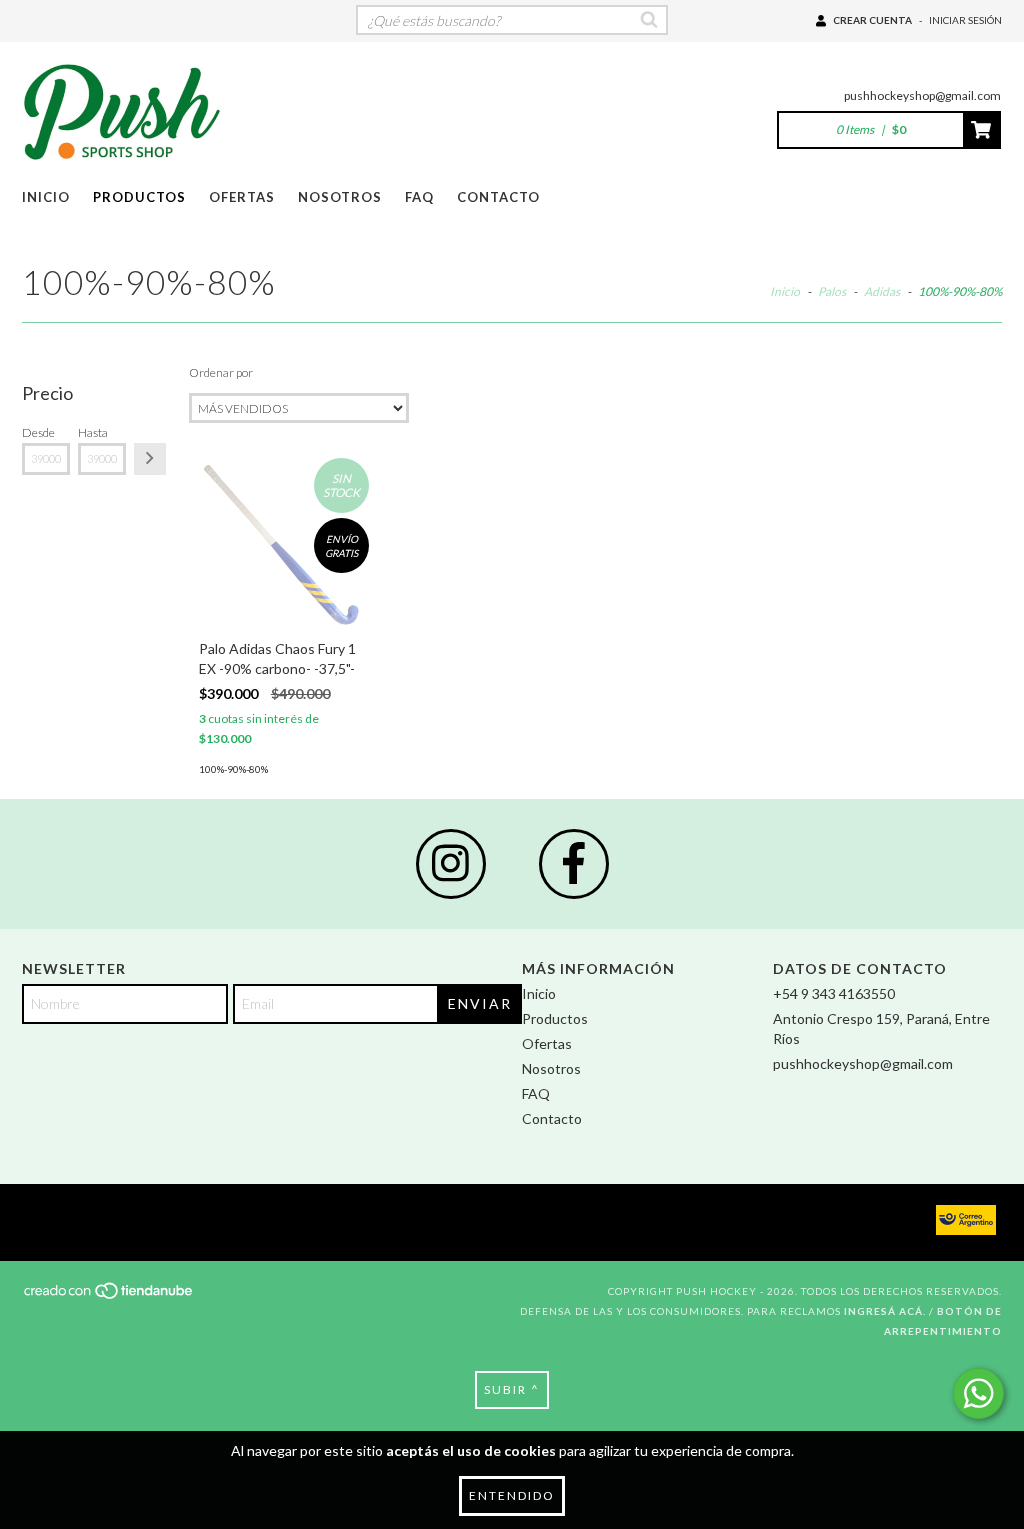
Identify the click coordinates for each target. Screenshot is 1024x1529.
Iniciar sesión (965, 20)
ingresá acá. (885, 1311)
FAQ (419, 197)
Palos (832, 291)
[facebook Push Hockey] (574, 864)
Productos (139, 197)
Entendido (512, 1495)
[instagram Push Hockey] (451, 864)
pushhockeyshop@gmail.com (922, 95)
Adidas (882, 291)
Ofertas (242, 197)
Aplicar (150, 459)
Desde (38, 432)
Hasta (93, 432)
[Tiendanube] (109, 1296)
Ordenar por (221, 372)
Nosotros (340, 197)
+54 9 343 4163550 (834, 993)
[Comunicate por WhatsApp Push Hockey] (978, 1393)
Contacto (498, 197)
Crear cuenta (872, 20)
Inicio (46, 197)
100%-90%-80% (233, 769)
